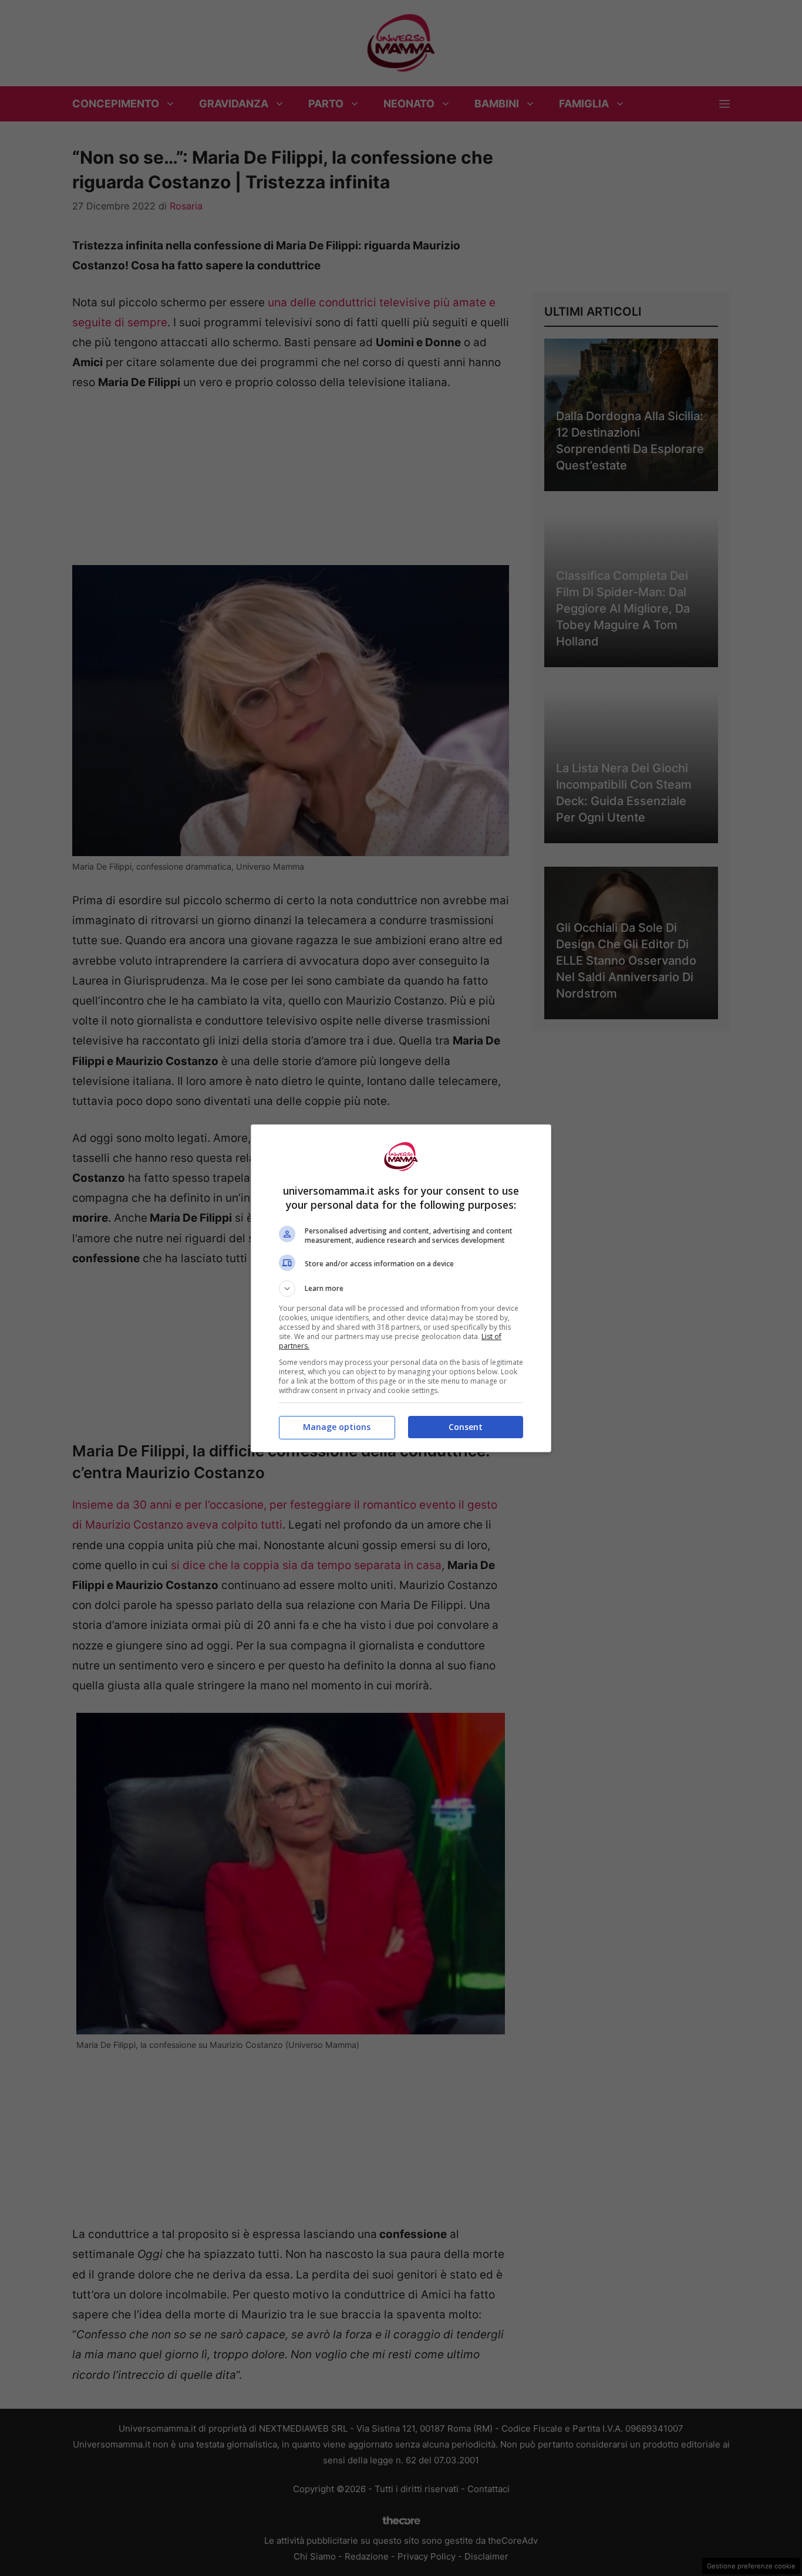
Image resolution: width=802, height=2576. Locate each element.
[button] (401, 1289)
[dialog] (401, 1288)
